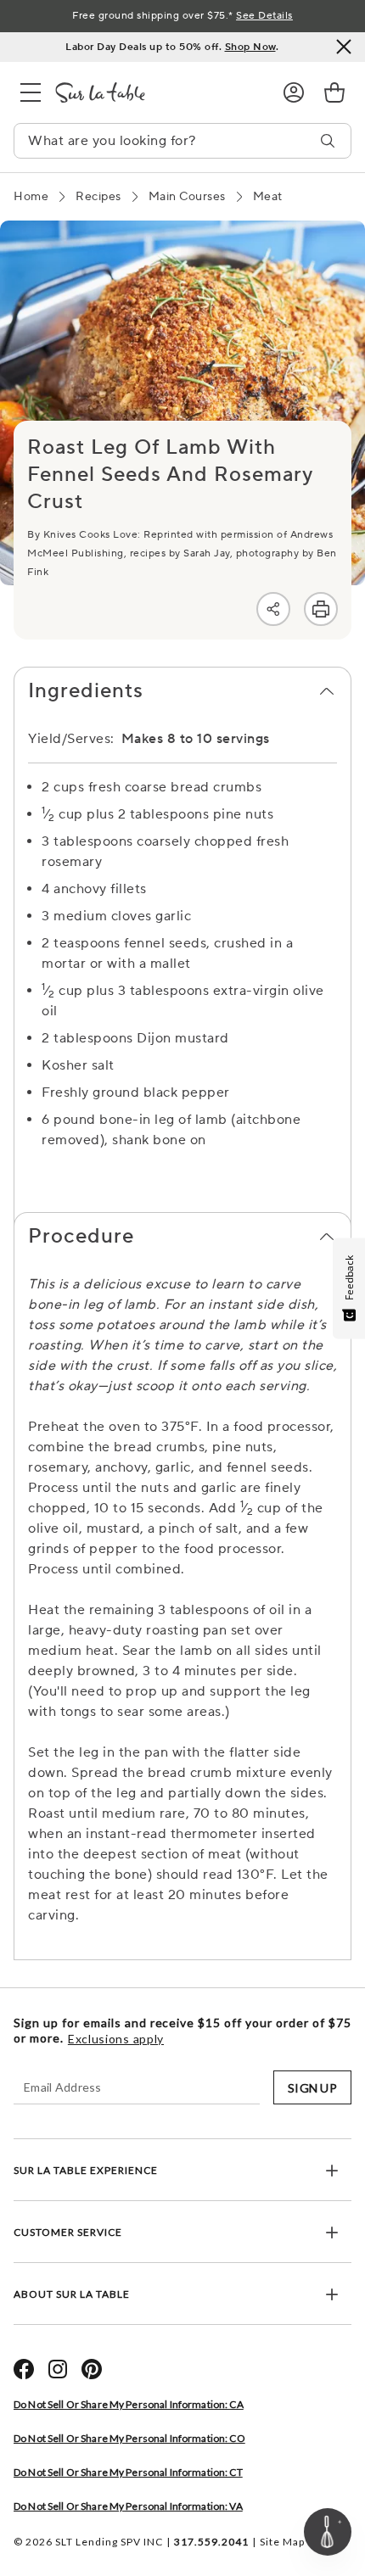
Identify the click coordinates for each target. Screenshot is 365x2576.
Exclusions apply (116, 2039)
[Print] (321, 609)
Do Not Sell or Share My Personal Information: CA (129, 2404)
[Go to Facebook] (24, 2369)
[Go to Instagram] (58, 2369)
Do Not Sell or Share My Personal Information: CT (128, 2472)
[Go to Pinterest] (92, 2369)
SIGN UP (312, 2088)
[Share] (273, 609)
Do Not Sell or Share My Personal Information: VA (128, 2506)
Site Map (282, 2542)
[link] (334, 92)
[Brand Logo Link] (155, 92)
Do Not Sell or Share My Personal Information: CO (129, 2438)
